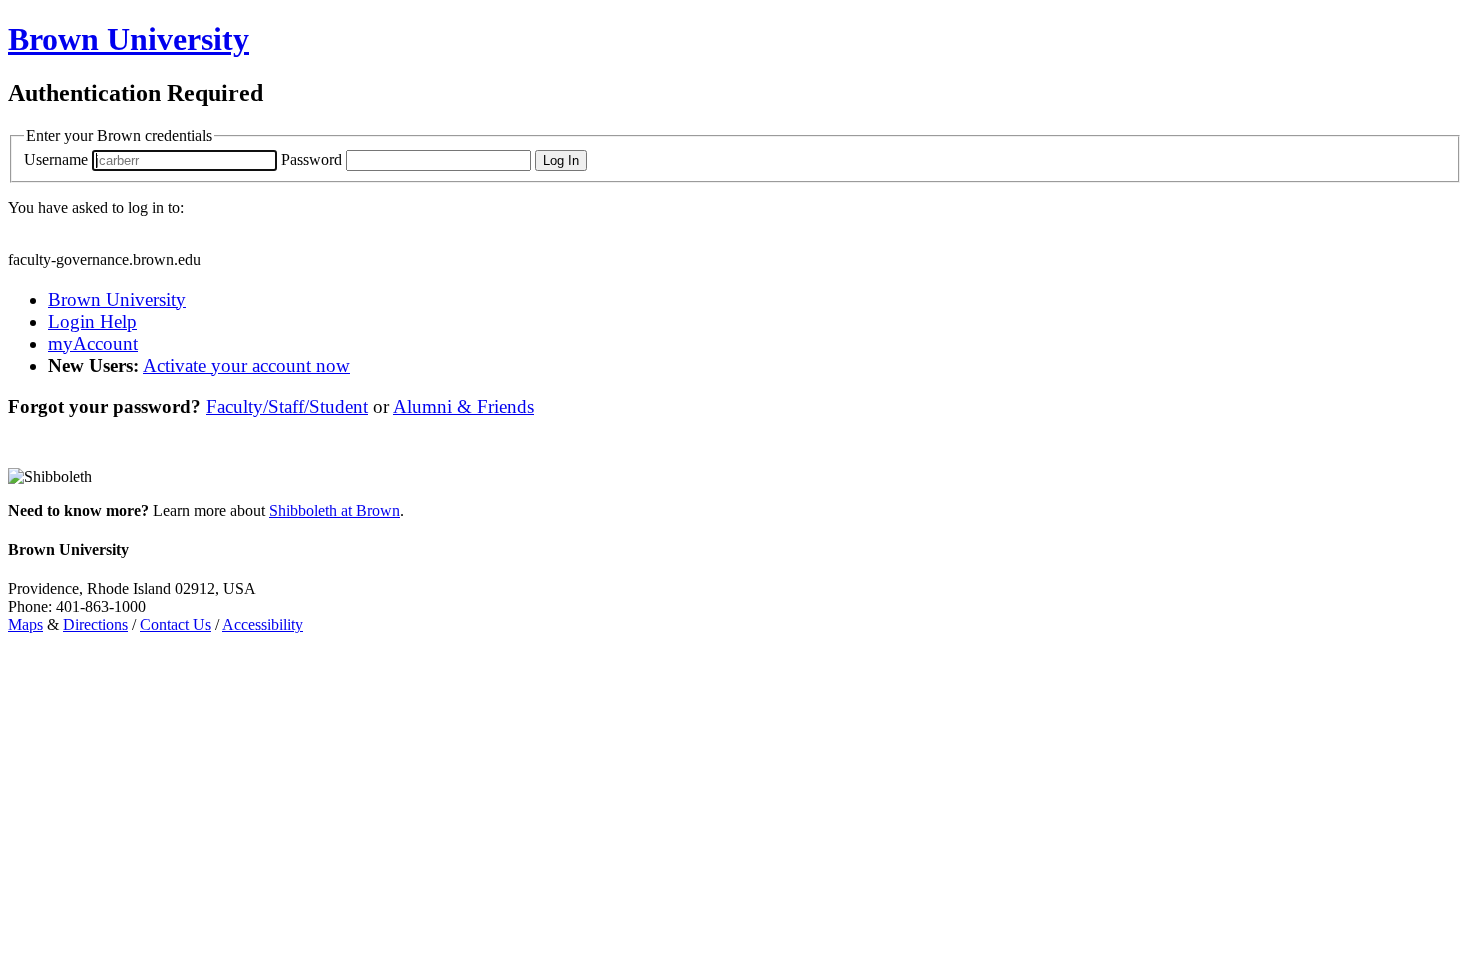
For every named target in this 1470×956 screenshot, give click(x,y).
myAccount (93, 343)
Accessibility (262, 624)
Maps (25, 624)
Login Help (92, 321)
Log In (561, 160)
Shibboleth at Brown (334, 510)
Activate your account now (246, 365)
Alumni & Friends (463, 406)
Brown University (117, 299)
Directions (95, 624)
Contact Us (175, 624)
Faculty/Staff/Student (287, 406)
